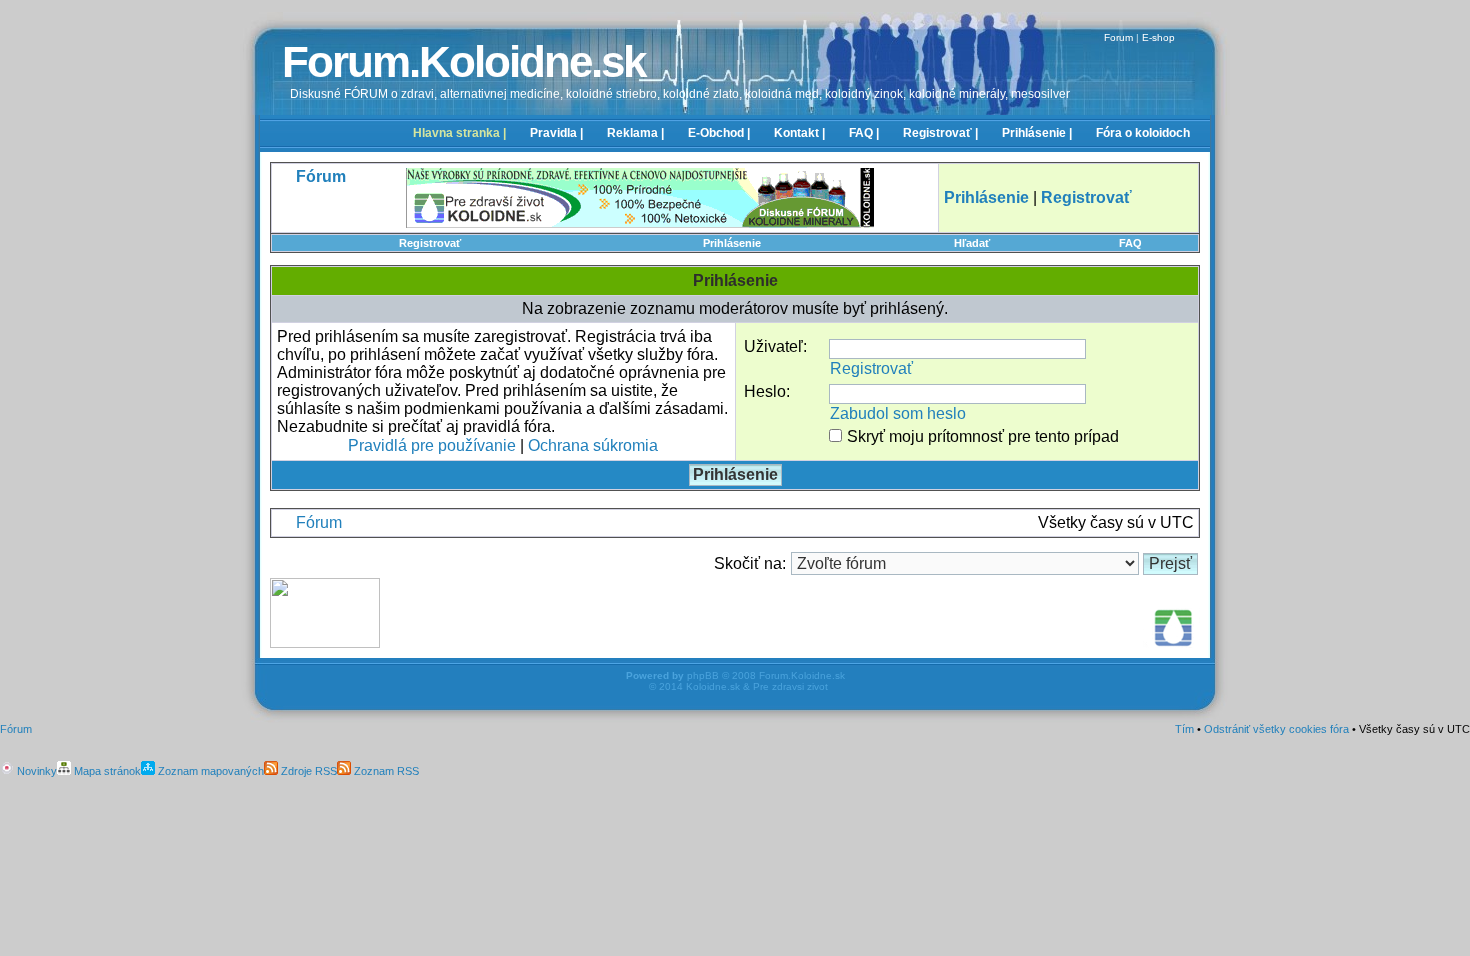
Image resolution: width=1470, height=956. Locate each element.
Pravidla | (556, 133)
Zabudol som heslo (898, 413)
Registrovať (430, 243)
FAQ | (864, 133)
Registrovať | (940, 133)
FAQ (1130, 243)
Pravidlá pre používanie (432, 445)
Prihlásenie (732, 243)
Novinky (35, 771)
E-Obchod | (719, 133)
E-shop (1158, 37)
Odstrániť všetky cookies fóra (1276, 729)
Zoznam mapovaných (209, 771)
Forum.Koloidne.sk (463, 61)
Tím (1184, 729)
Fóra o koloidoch (1143, 133)
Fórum (319, 522)
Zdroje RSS (307, 771)
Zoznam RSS (385, 771)
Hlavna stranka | (459, 133)
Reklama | (635, 133)
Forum (1118, 37)
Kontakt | (799, 133)
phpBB (703, 675)
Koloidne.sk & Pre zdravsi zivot (757, 686)
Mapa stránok (106, 771)
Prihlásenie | (1037, 133)
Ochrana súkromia (593, 445)
